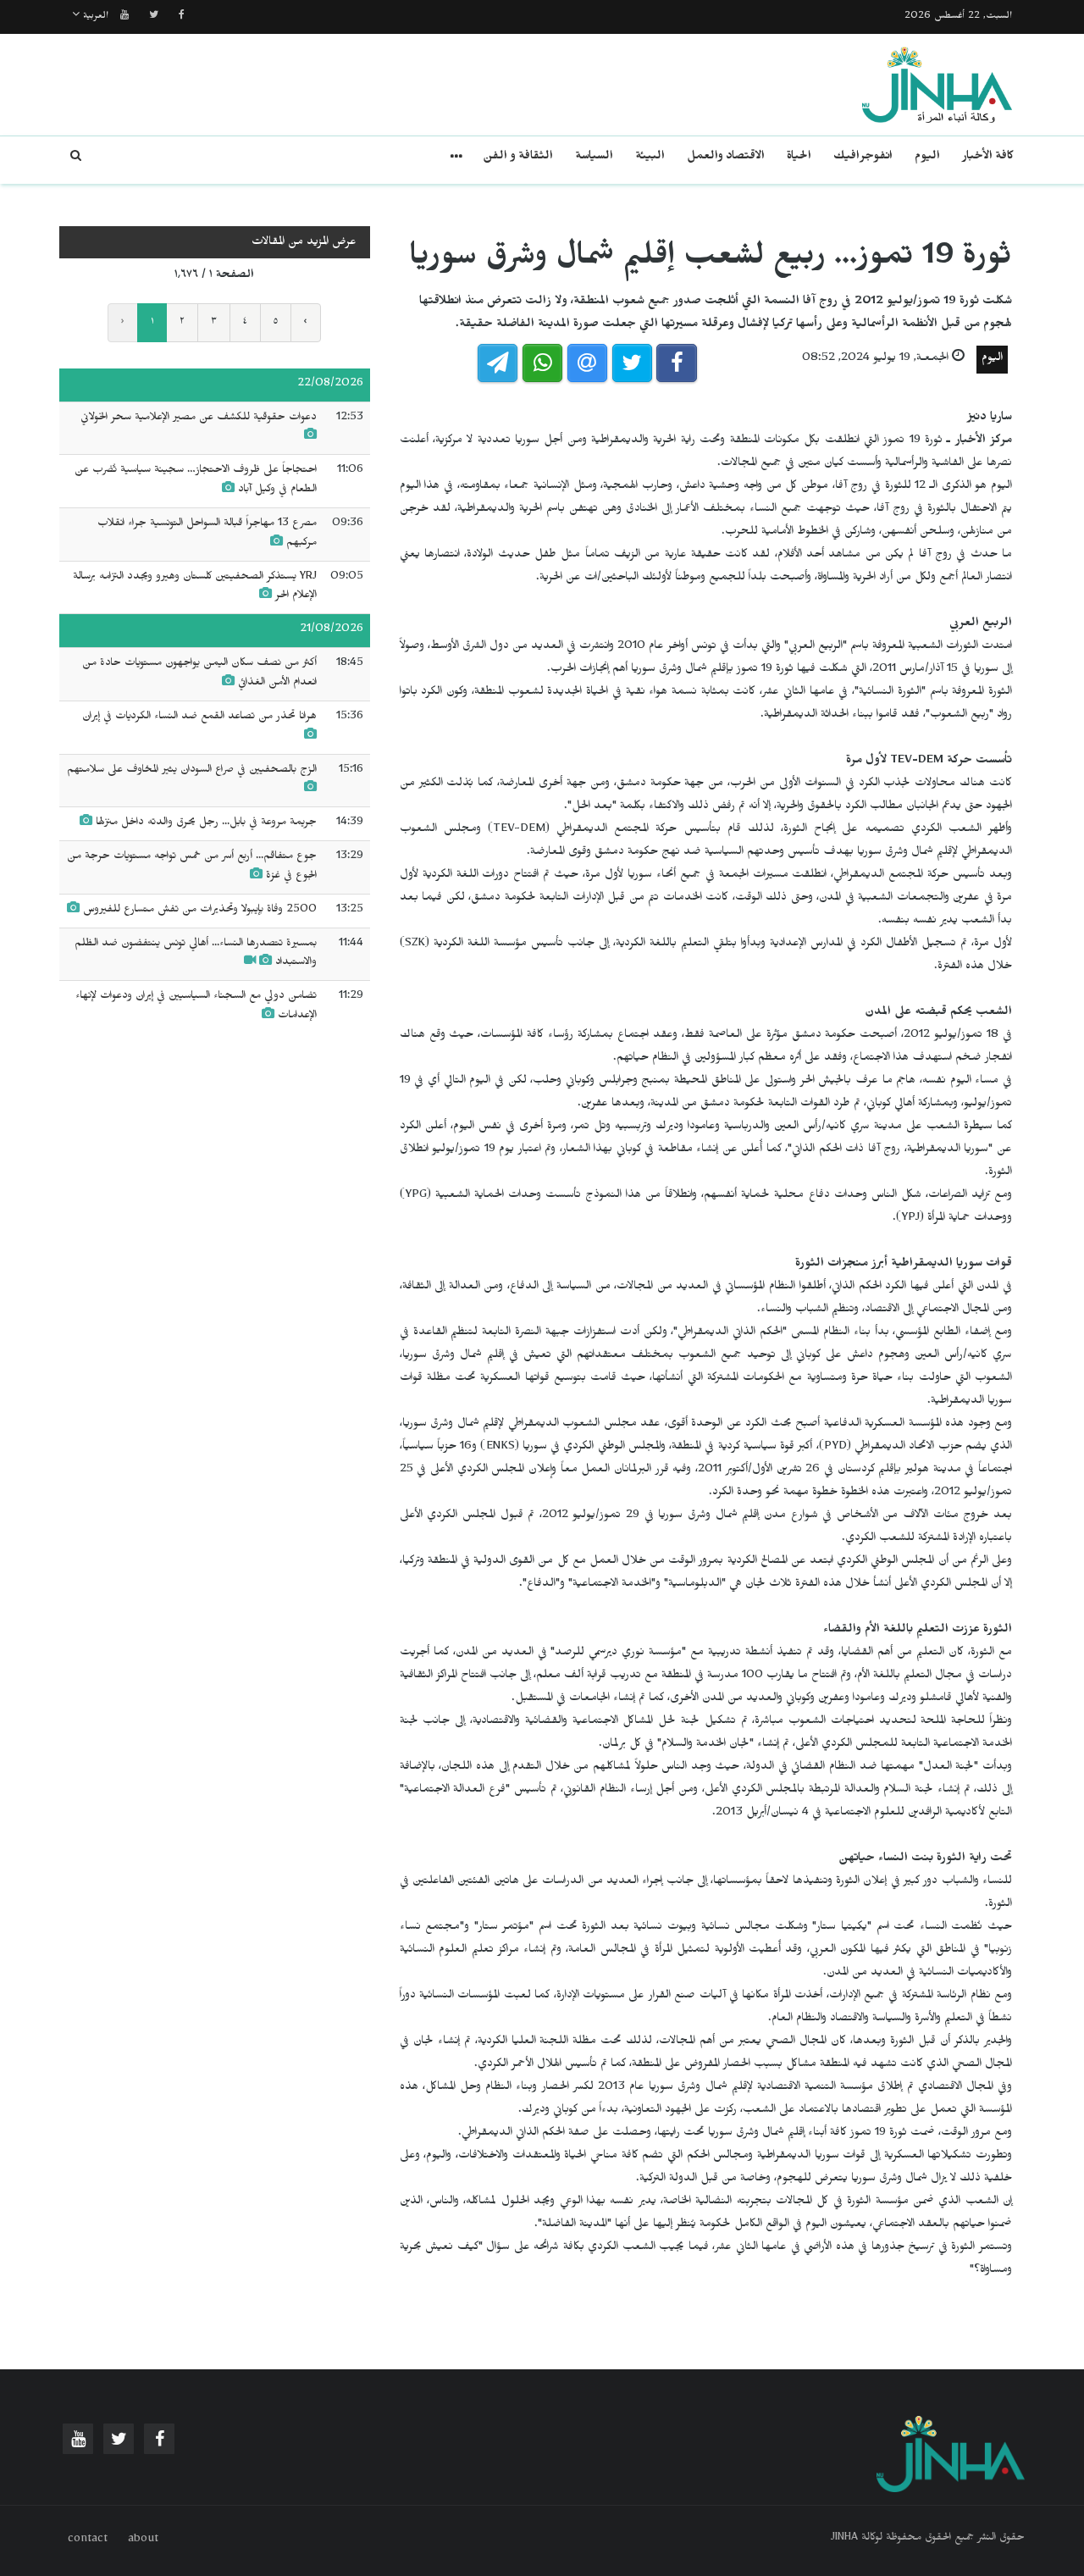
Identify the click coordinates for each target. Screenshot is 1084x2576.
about (143, 2540)
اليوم (927, 158)
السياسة (594, 158)
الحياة (799, 158)
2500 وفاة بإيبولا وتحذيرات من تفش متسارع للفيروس (198, 911)
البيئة (650, 158)
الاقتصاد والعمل (726, 158)
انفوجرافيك (863, 158)
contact (88, 2540)
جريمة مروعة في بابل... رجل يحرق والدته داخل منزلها (206, 823)
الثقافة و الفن (518, 158)
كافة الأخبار (988, 158)
